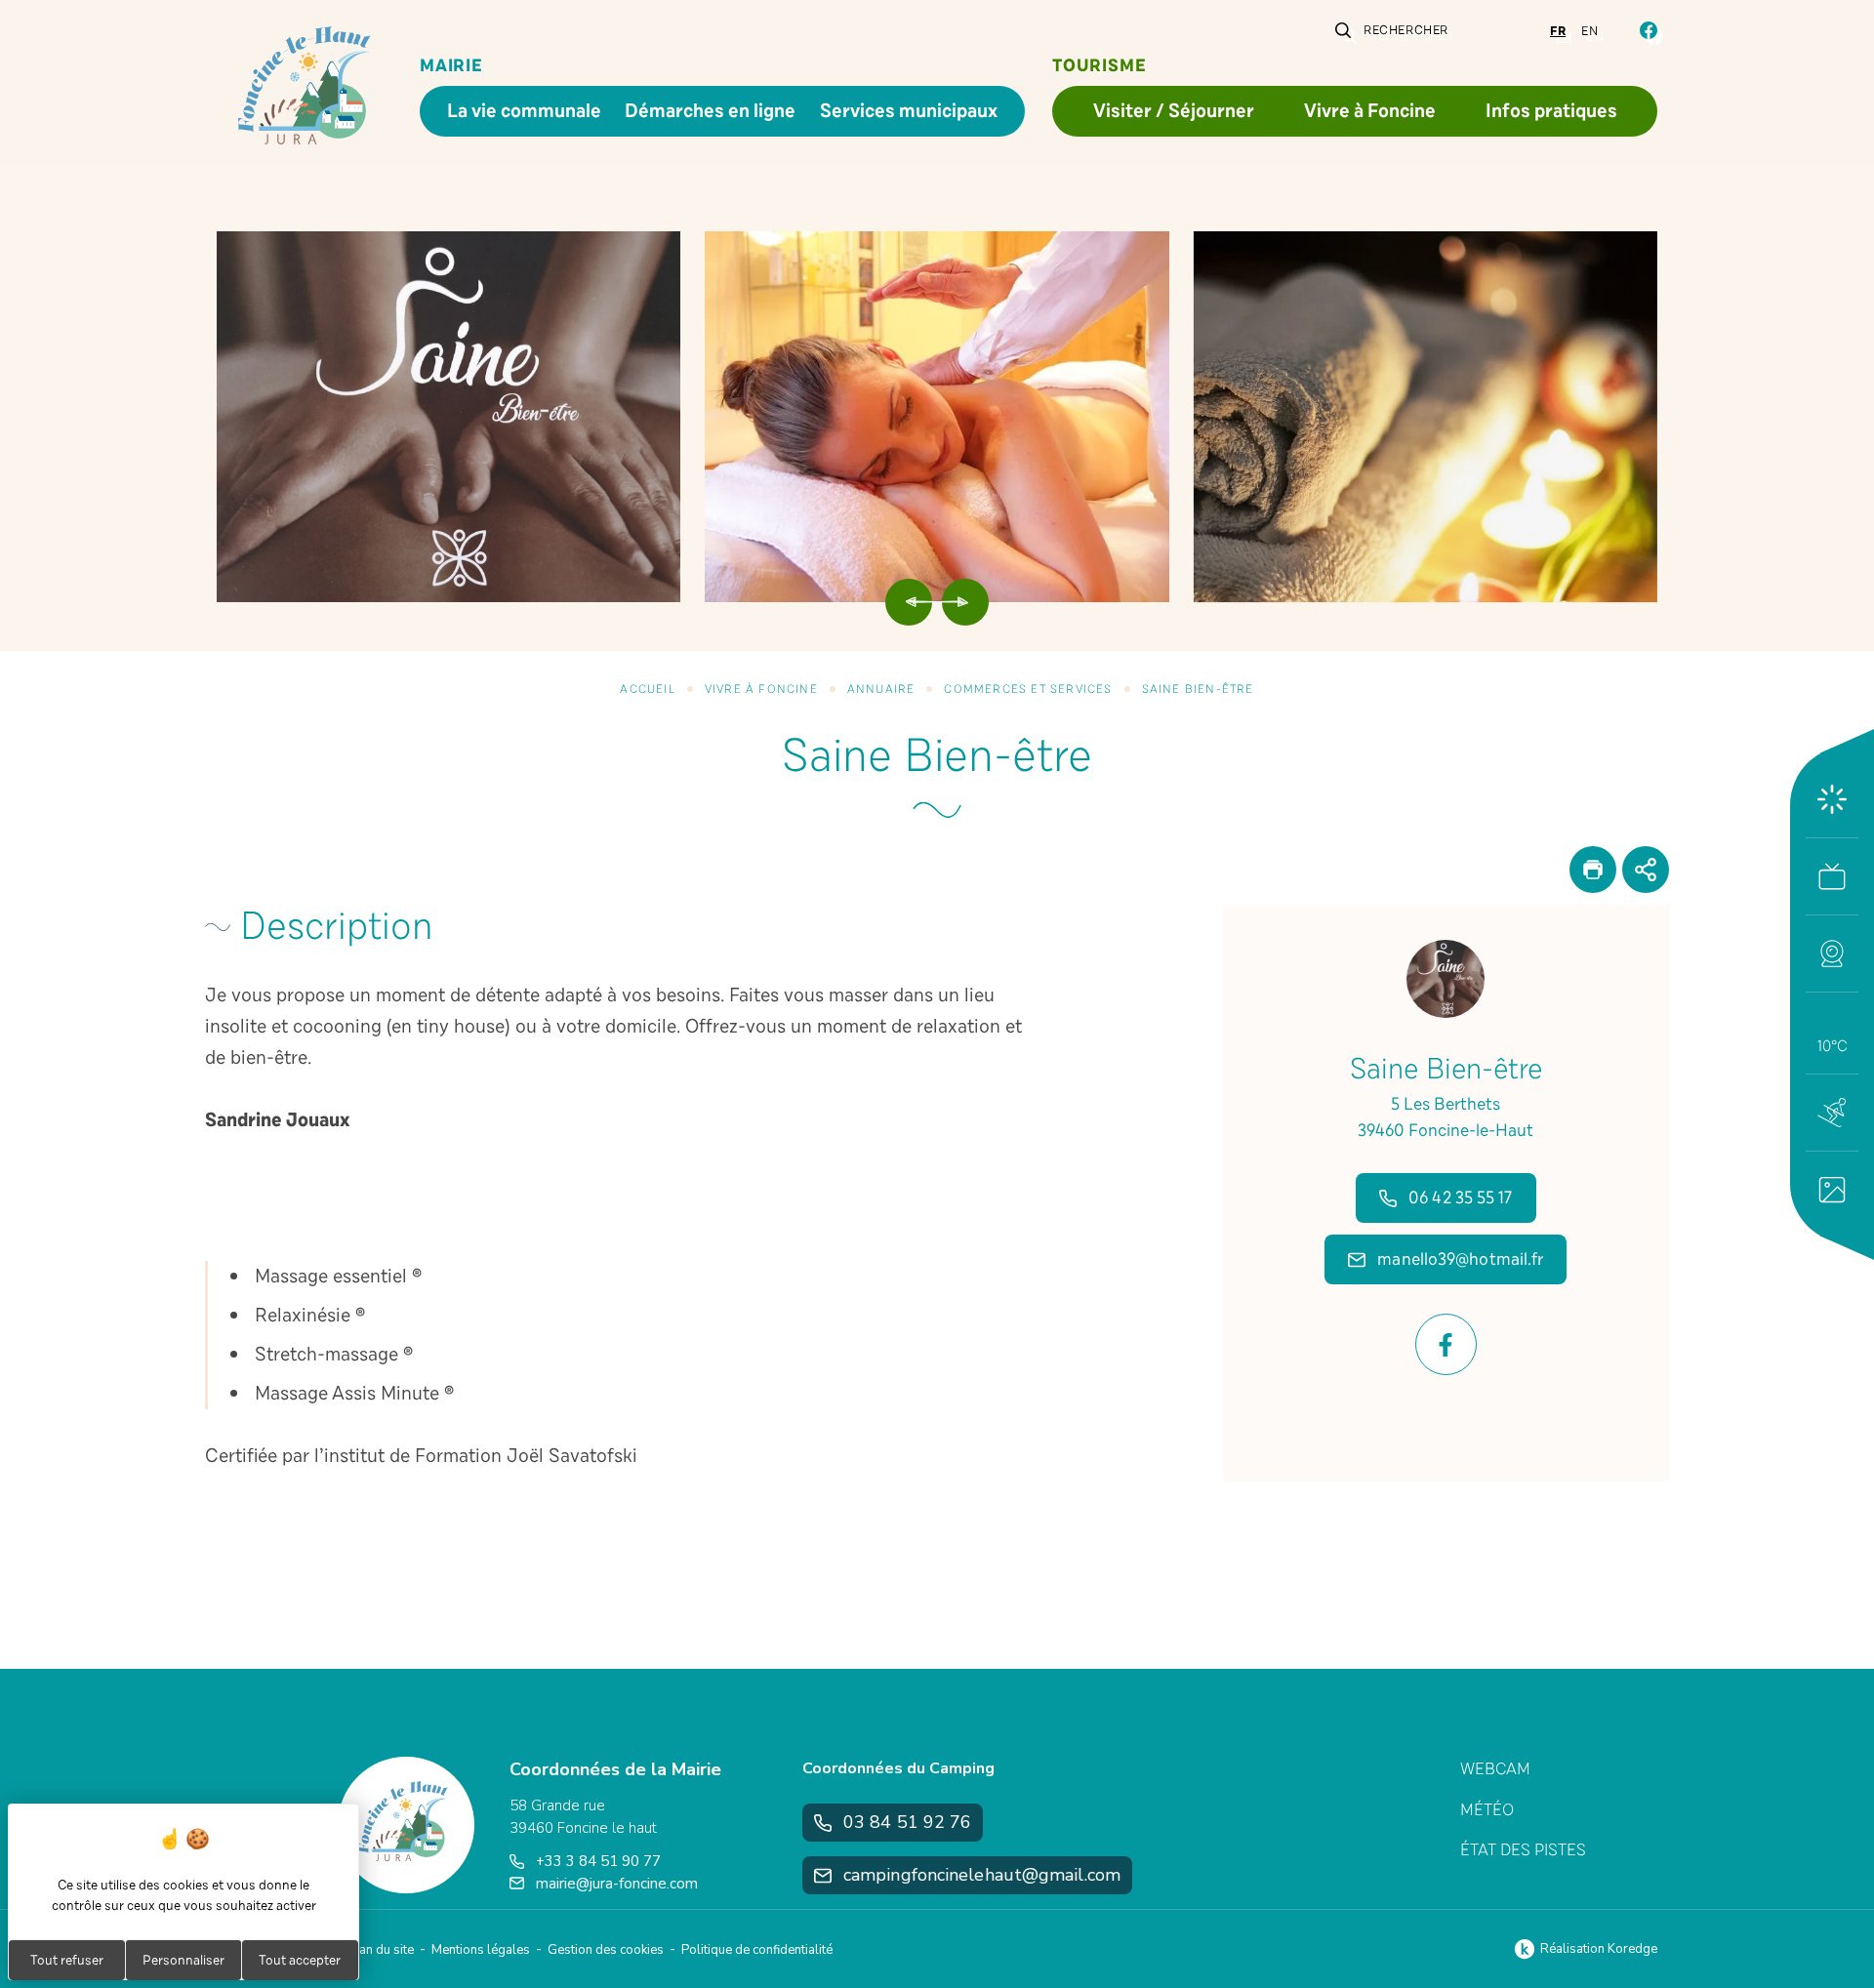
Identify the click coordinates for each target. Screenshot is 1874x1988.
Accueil (647, 689)
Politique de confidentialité (757, 1950)
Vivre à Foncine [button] (1370, 111)
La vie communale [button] (524, 111)
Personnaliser (183, 1960)
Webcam (1495, 1769)
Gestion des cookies (606, 1950)
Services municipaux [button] (909, 111)
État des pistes (1523, 1850)
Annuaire (881, 689)
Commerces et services (1028, 689)
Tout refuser (67, 1960)
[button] (1832, 953)
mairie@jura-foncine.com (617, 1884)
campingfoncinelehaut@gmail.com (982, 1875)
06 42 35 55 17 (1460, 1197)
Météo (1487, 1810)
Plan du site (381, 1950)
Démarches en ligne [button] (710, 111)
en (1589, 31)
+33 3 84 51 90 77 (598, 1861)
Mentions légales (481, 1950)
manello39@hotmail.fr (1460, 1259)
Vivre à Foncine (761, 689)
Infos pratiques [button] (1551, 111)
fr (1558, 31)
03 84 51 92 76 (907, 1822)
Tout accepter (300, 1960)
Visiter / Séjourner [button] (1174, 111)
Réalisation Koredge (1599, 1949)
